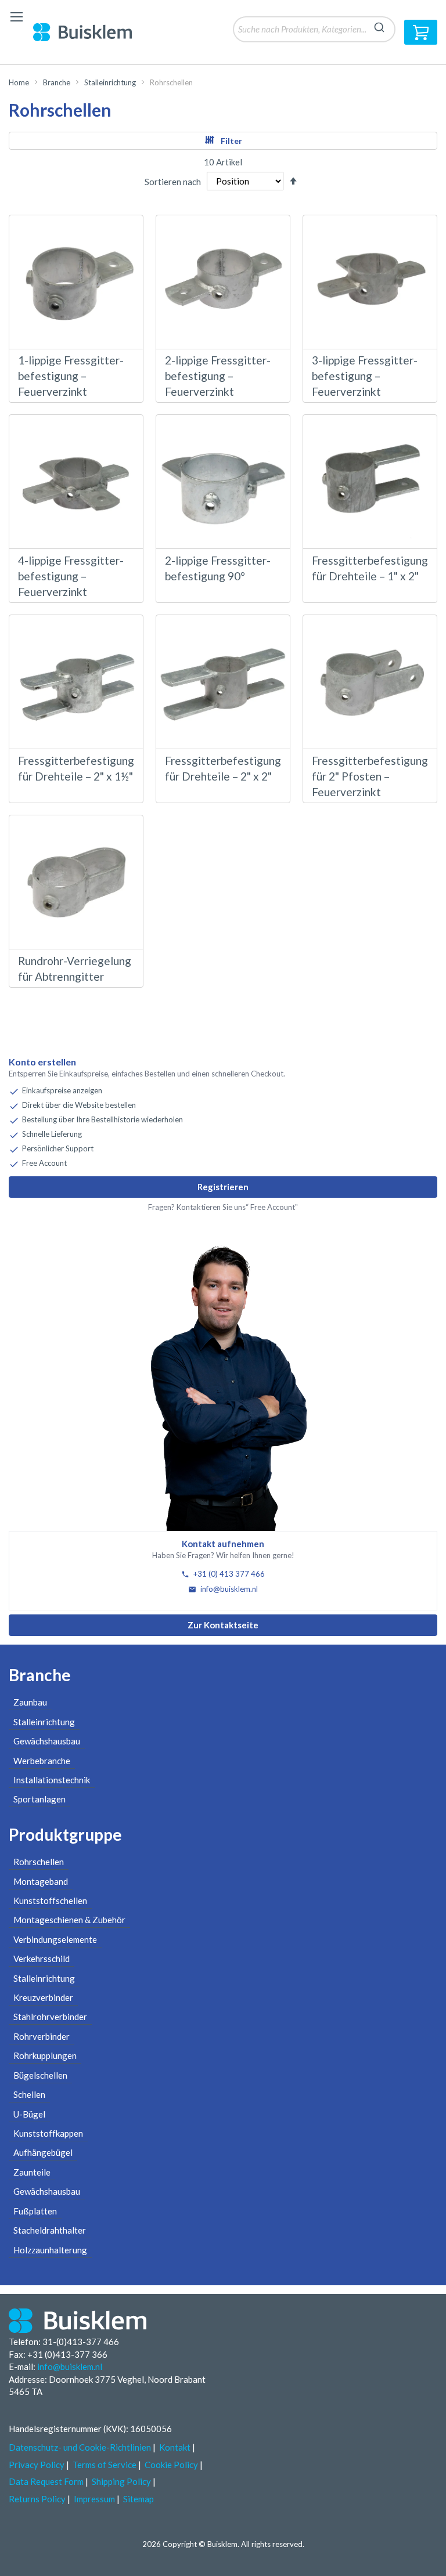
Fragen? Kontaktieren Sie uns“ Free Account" (223, 1207)
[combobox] (314, 29)
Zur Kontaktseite (223, 1625)
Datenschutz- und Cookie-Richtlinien (80, 2447)
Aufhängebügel (43, 2152)
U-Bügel (29, 2114)
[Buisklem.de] (91, 32)
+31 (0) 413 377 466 (228, 1574)
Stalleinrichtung (110, 82)
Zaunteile (32, 2172)
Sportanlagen (39, 1799)
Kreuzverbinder (43, 1997)
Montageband (41, 1881)
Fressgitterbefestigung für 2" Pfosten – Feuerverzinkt (370, 776)
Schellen (29, 2094)
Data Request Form (46, 2481)
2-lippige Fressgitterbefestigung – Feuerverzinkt (218, 376)
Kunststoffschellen (50, 1901)
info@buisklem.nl (228, 1589)
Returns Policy (37, 2499)
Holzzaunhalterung (50, 2250)
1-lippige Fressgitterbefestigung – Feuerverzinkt (71, 376)
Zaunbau (30, 1702)
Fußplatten (35, 2211)
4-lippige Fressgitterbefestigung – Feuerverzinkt (71, 576)
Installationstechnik (52, 1780)
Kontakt (175, 2447)
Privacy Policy (37, 2465)
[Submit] (379, 26)
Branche (57, 82)
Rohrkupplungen (45, 2055)
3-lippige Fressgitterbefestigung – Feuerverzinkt (365, 376)
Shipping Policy (121, 2481)
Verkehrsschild (42, 1959)
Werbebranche (42, 1761)
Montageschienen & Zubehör (69, 1920)
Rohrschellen (39, 1862)
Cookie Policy (171, 2465)
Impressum (94, 2499)
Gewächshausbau (47, 1741)
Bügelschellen (40, 2075)
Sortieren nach (173, 181)
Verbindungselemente (55, 1939)
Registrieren (223, 1187)
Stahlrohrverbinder (50, 2017)
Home (19, 82)
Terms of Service (105, 2465)
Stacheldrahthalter (50, 2230)
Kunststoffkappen (48, 2133)
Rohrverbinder (42, 2036)
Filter (231, 141)
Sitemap (139, 2499)
